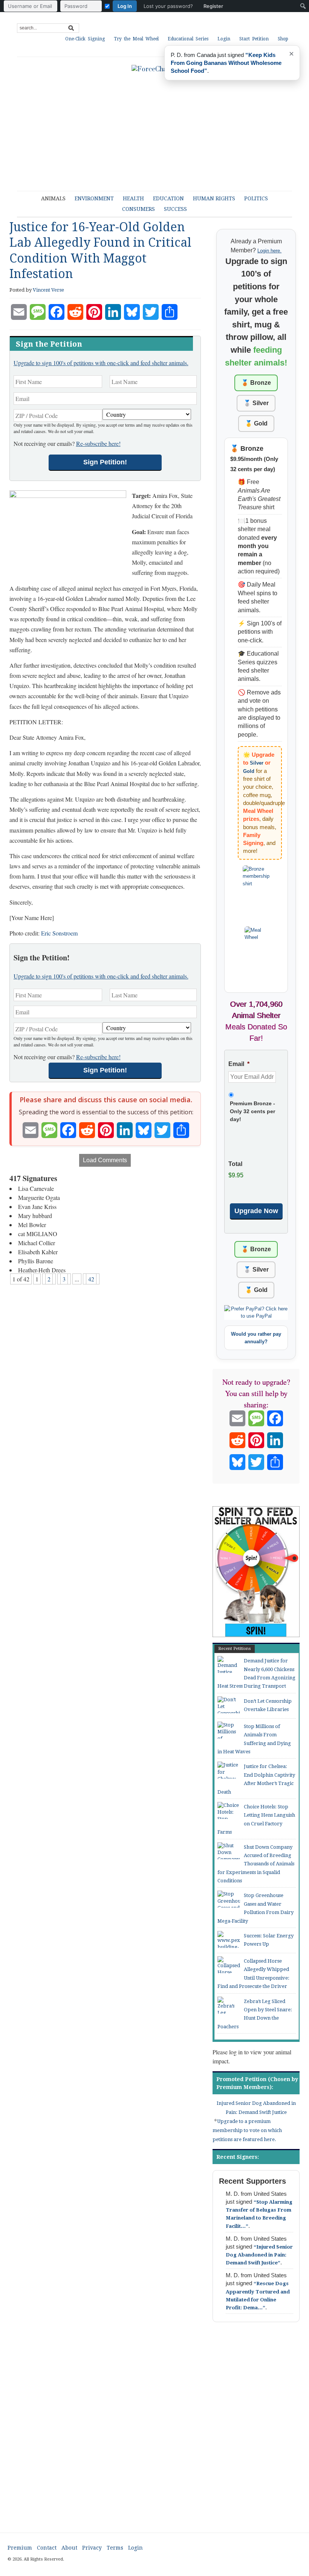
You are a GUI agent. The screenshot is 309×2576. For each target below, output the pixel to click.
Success (175, 209)
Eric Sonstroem (59, 933)
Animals (53, 198)
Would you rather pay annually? (256, 1338)
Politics (256, 198)
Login (224, 39)
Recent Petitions (235, 1649)
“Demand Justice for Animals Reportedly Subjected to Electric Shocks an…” (225, 63)
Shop (283, 39)
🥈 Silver (256, 403)
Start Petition (254, 39)
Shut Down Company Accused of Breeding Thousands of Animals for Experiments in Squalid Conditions (256, 1864)
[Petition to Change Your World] (154, 69)
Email (239, 1064)
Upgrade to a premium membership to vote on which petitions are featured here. (247, 2130)
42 (91, 1279)
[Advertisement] (154, 2434)
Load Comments (105, 1160)
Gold (249, 771)
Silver (257, 763)
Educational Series (188, 39)
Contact (47, 2548)
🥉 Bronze (256, 383)
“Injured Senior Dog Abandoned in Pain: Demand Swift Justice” (259, 2255)
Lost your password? (168, 6)
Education (168, 198)
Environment (94, 198)
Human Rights (214, 198)
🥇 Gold (256, 423)
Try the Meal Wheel (136, 39)
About (69, 2548)
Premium (20, 2548)
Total (235, 1164)
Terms (115, 2548)
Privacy (92, 2548)
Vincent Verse (48, 290)
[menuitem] (115, 6)
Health (133, 198)
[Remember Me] (107, 6)
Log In (125, 6)
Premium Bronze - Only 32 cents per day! (252, 1111)
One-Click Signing (85, 39)
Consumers (138, 209)
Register (213, 6)
